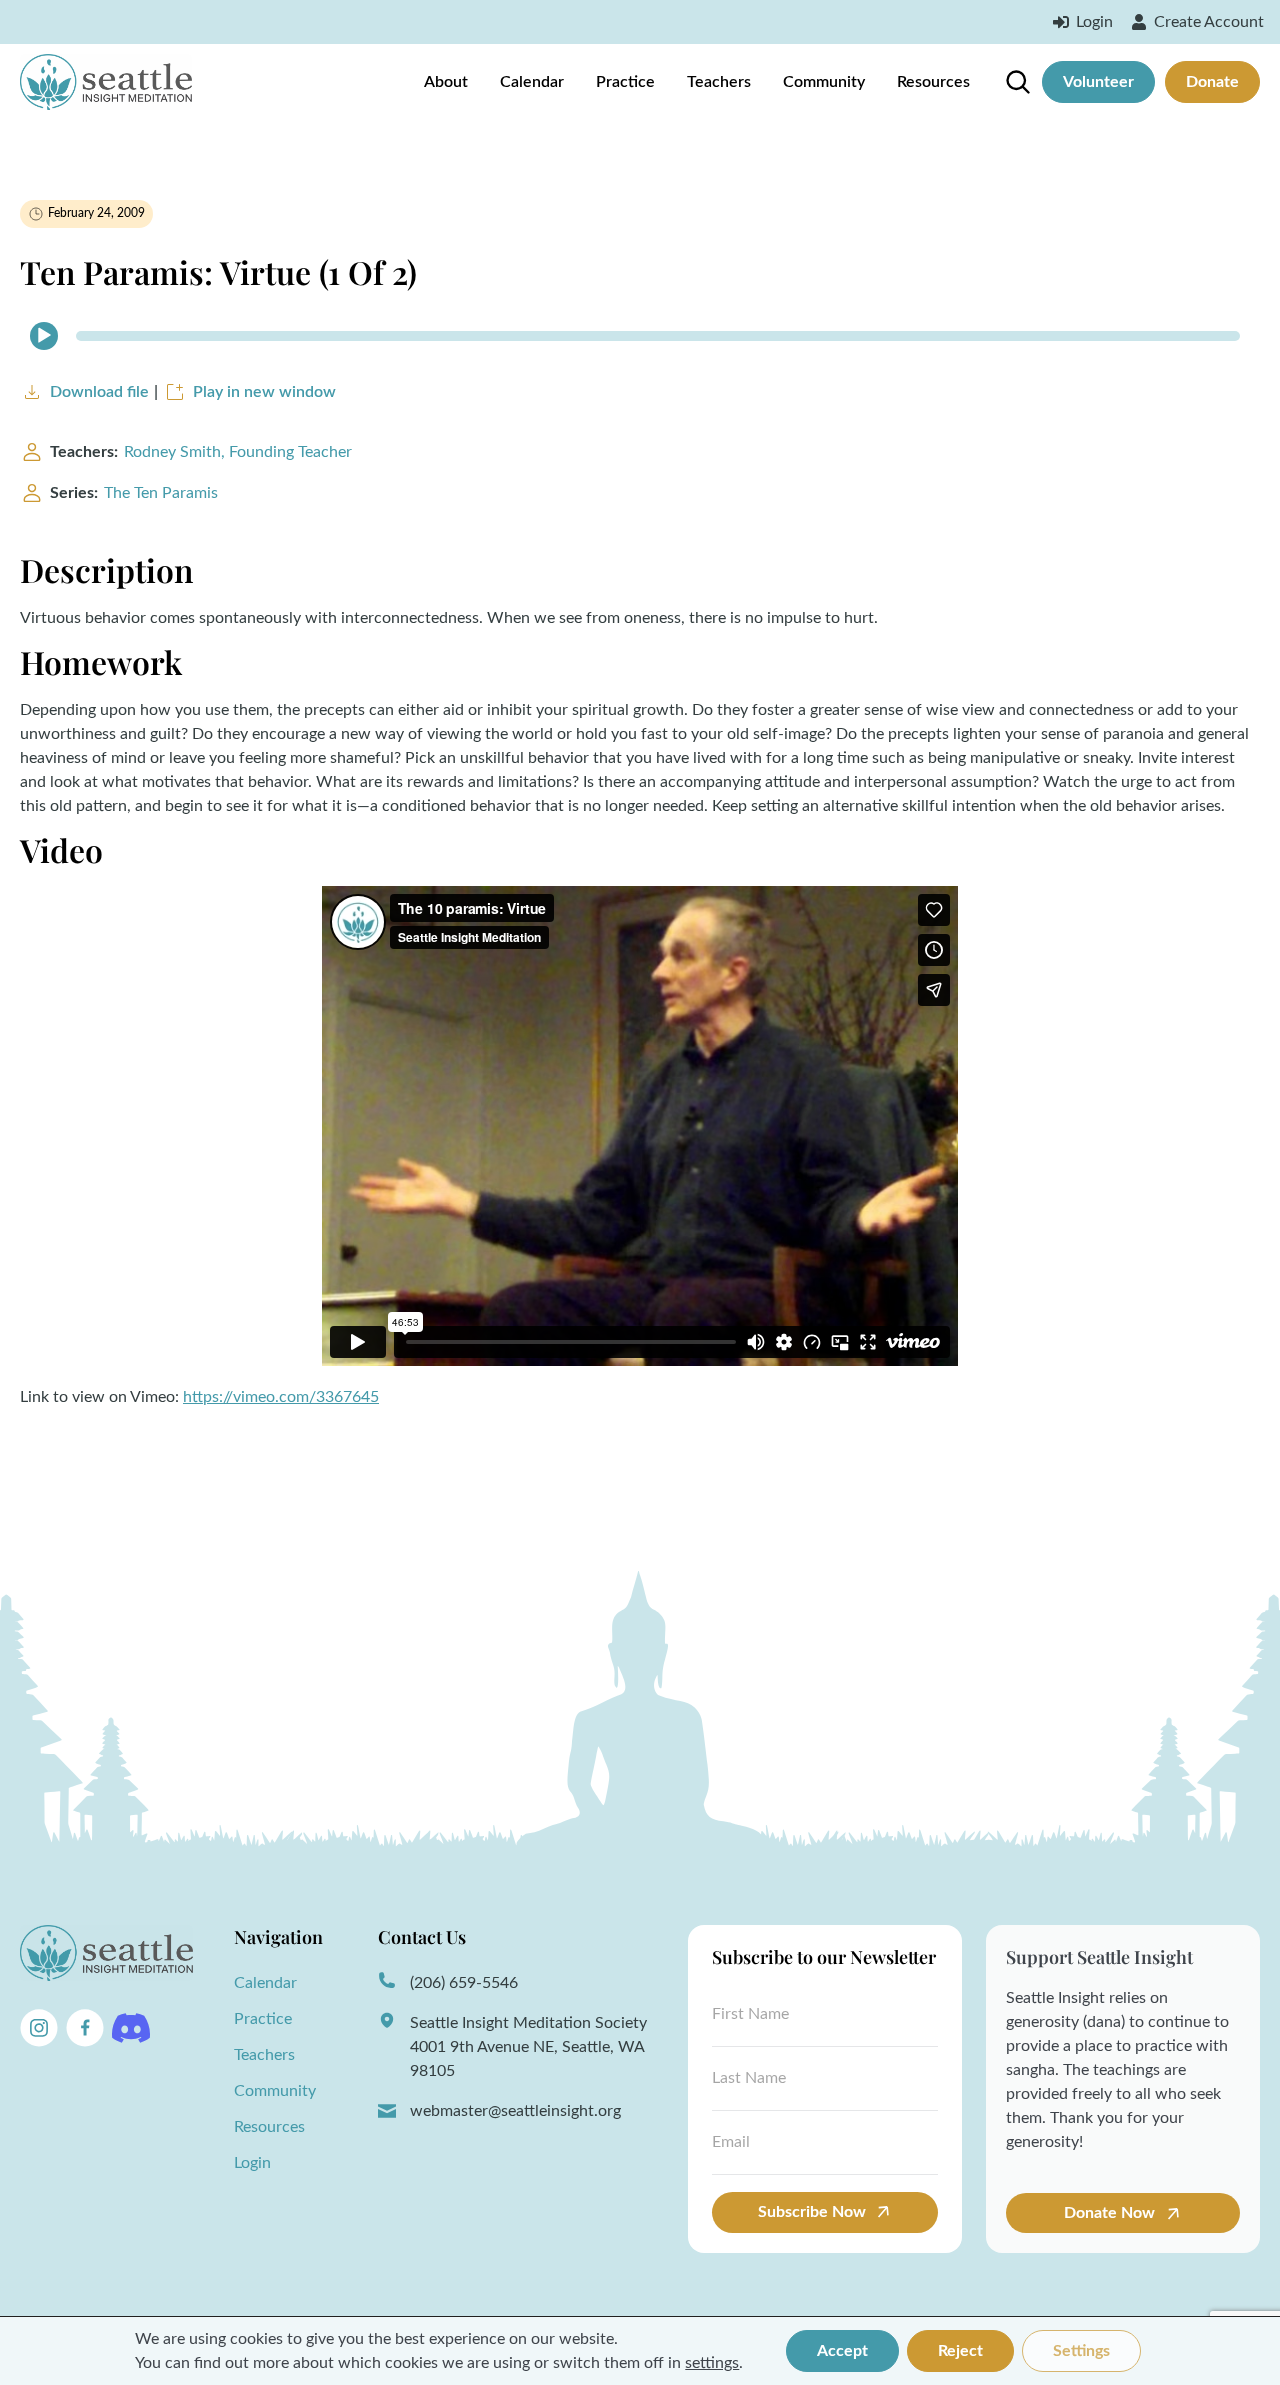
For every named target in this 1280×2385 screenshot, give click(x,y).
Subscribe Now (812, 2212)
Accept (842, 2351)
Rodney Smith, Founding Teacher (238, 452)
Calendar (532, 82)
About (446, 82)
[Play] (44, 336)
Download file (99, 392)
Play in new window (264, 392)
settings (712, 2363)
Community (824, 82)
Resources (933, 82)
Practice (625, 82)
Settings (1081, 2351)
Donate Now (1111, 2213)
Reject (960, 2351)
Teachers (719, 82)
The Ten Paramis (161, 493)
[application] (640, 336)
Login (252, 2163)
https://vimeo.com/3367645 (281, 1397)
